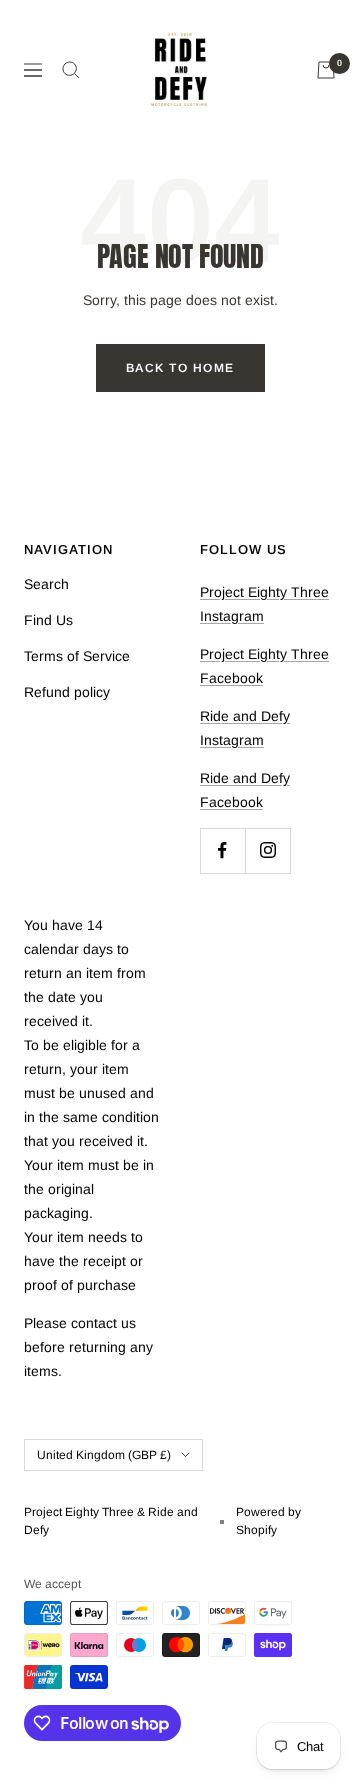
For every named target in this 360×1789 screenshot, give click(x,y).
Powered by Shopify (268, 1521)
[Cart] (326, 70)
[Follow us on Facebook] (222, 850)
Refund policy (67, 692)
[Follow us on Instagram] (267, 850)
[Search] (71, 70)
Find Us (48, 620)
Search (46, 584)
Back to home (180, 368)
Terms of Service (77, 656)
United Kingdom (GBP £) (104, 1455)
